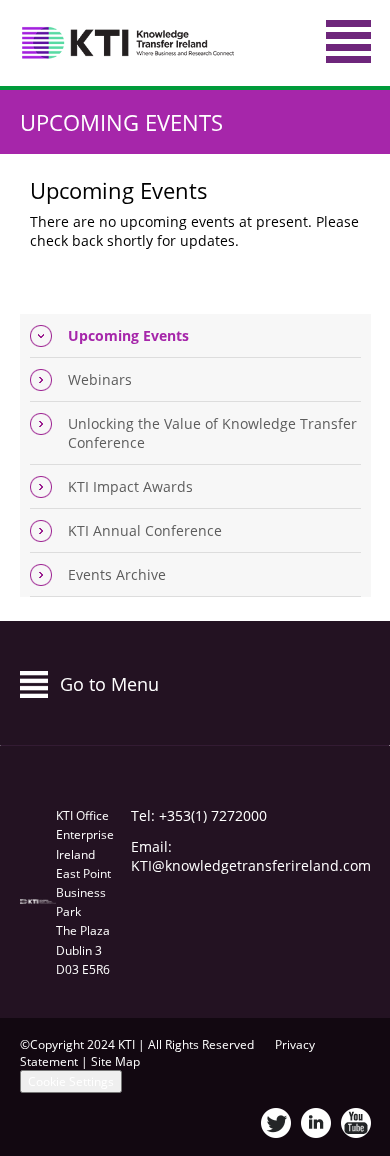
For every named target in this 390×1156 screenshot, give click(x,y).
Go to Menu (109, 684)
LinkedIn (316, 1123)
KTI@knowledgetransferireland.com (251, 865)
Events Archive (117, 574)
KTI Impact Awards (130, 486)
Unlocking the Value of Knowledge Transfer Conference (212, 433)
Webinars (100, 379)
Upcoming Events (121, 122)
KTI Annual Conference (145, 530)
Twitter (276, 1123)
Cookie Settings (71, 1081)
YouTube (356, 1123)
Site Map (115, 1061)
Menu (348, 41)
